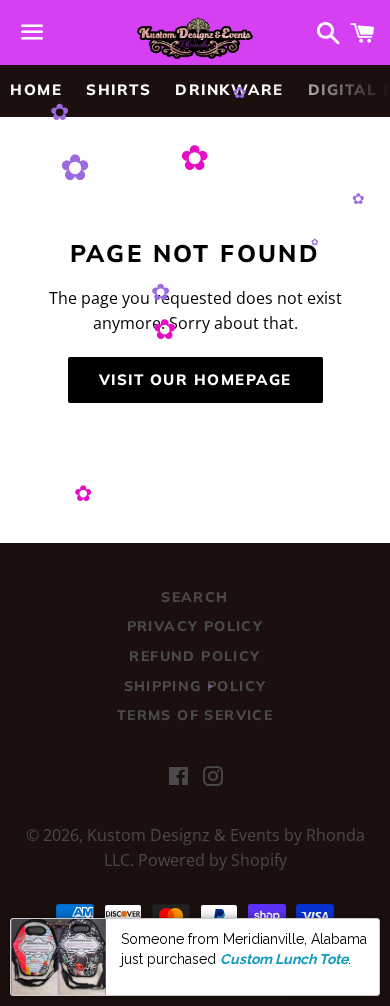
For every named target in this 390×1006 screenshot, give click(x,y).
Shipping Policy (195, 686)
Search (194, 597)
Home (36, 89)
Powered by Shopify (212, 860)
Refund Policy (194, 656)
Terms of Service (195, 715)
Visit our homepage (195, 379)
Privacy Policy (195, 626)
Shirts (118, 89)
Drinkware (229, 89)
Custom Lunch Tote (284, 959)
